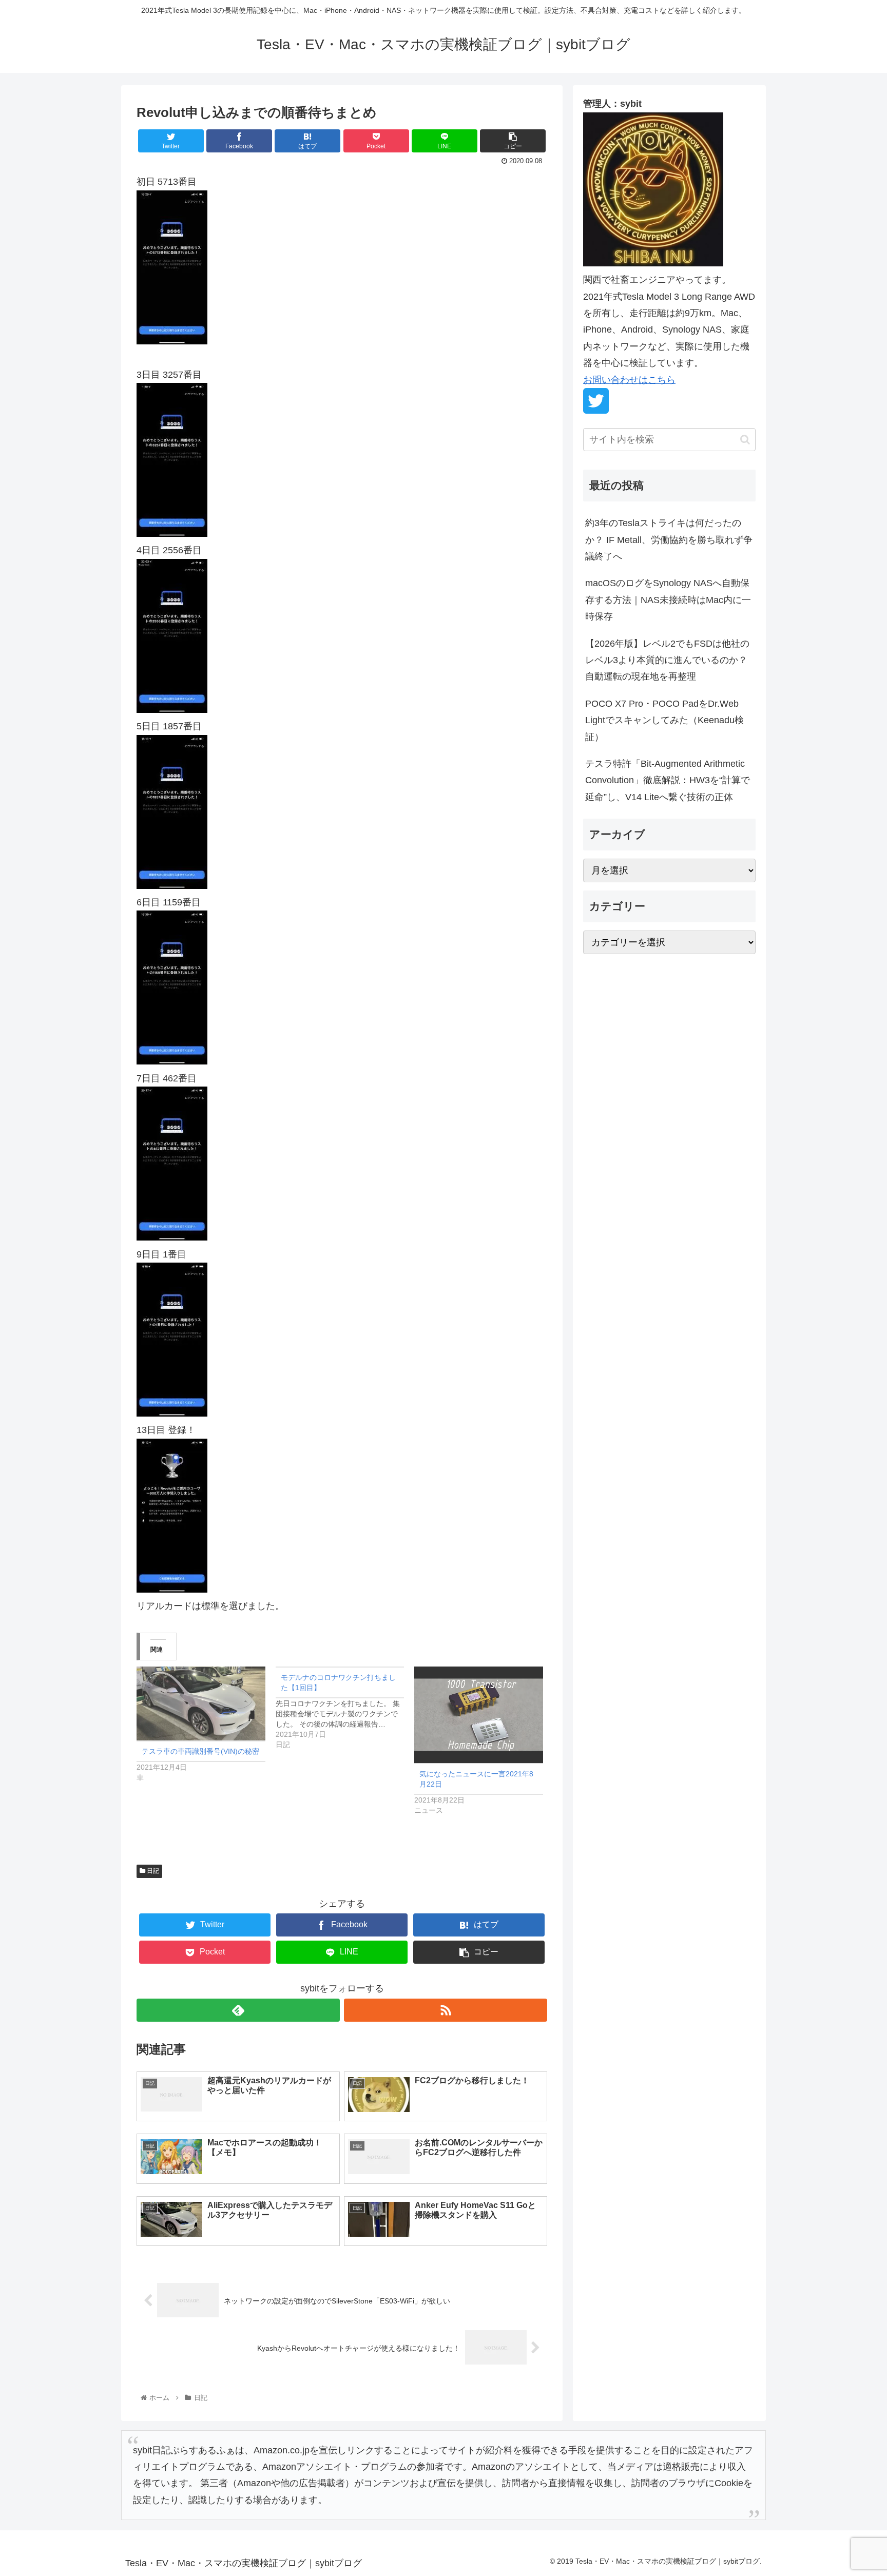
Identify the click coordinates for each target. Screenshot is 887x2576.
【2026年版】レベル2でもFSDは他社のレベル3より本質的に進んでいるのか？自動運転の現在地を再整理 (667, 660)
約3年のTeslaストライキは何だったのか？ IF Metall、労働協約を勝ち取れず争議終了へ (669, 540)
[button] (745, 440)
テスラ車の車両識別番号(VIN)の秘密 (200, 1751)
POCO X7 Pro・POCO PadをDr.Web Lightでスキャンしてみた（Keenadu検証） (664, 720)
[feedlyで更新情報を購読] (238, 2010)
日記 (152, 1871)
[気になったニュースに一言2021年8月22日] (479, 1715)
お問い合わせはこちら (629, 380)
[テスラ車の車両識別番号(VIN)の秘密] (201, 1703)
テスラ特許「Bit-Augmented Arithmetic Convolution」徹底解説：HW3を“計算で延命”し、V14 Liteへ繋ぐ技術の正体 (668, 780)
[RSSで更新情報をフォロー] (446, 2010)
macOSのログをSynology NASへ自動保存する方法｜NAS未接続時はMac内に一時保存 (668, 600)
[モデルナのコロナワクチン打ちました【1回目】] (345, 1708)
